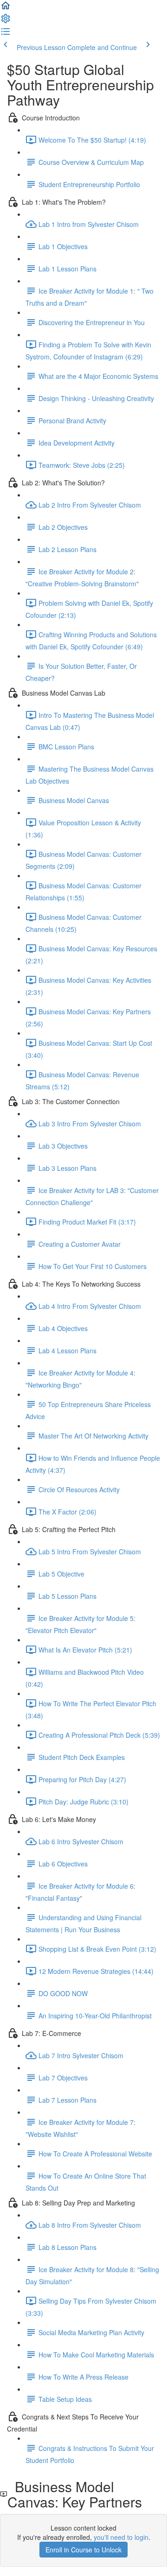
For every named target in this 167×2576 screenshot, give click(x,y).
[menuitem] (6, 21)
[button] (6, 8)
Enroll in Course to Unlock (83, 2550)
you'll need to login (121, 2537)
